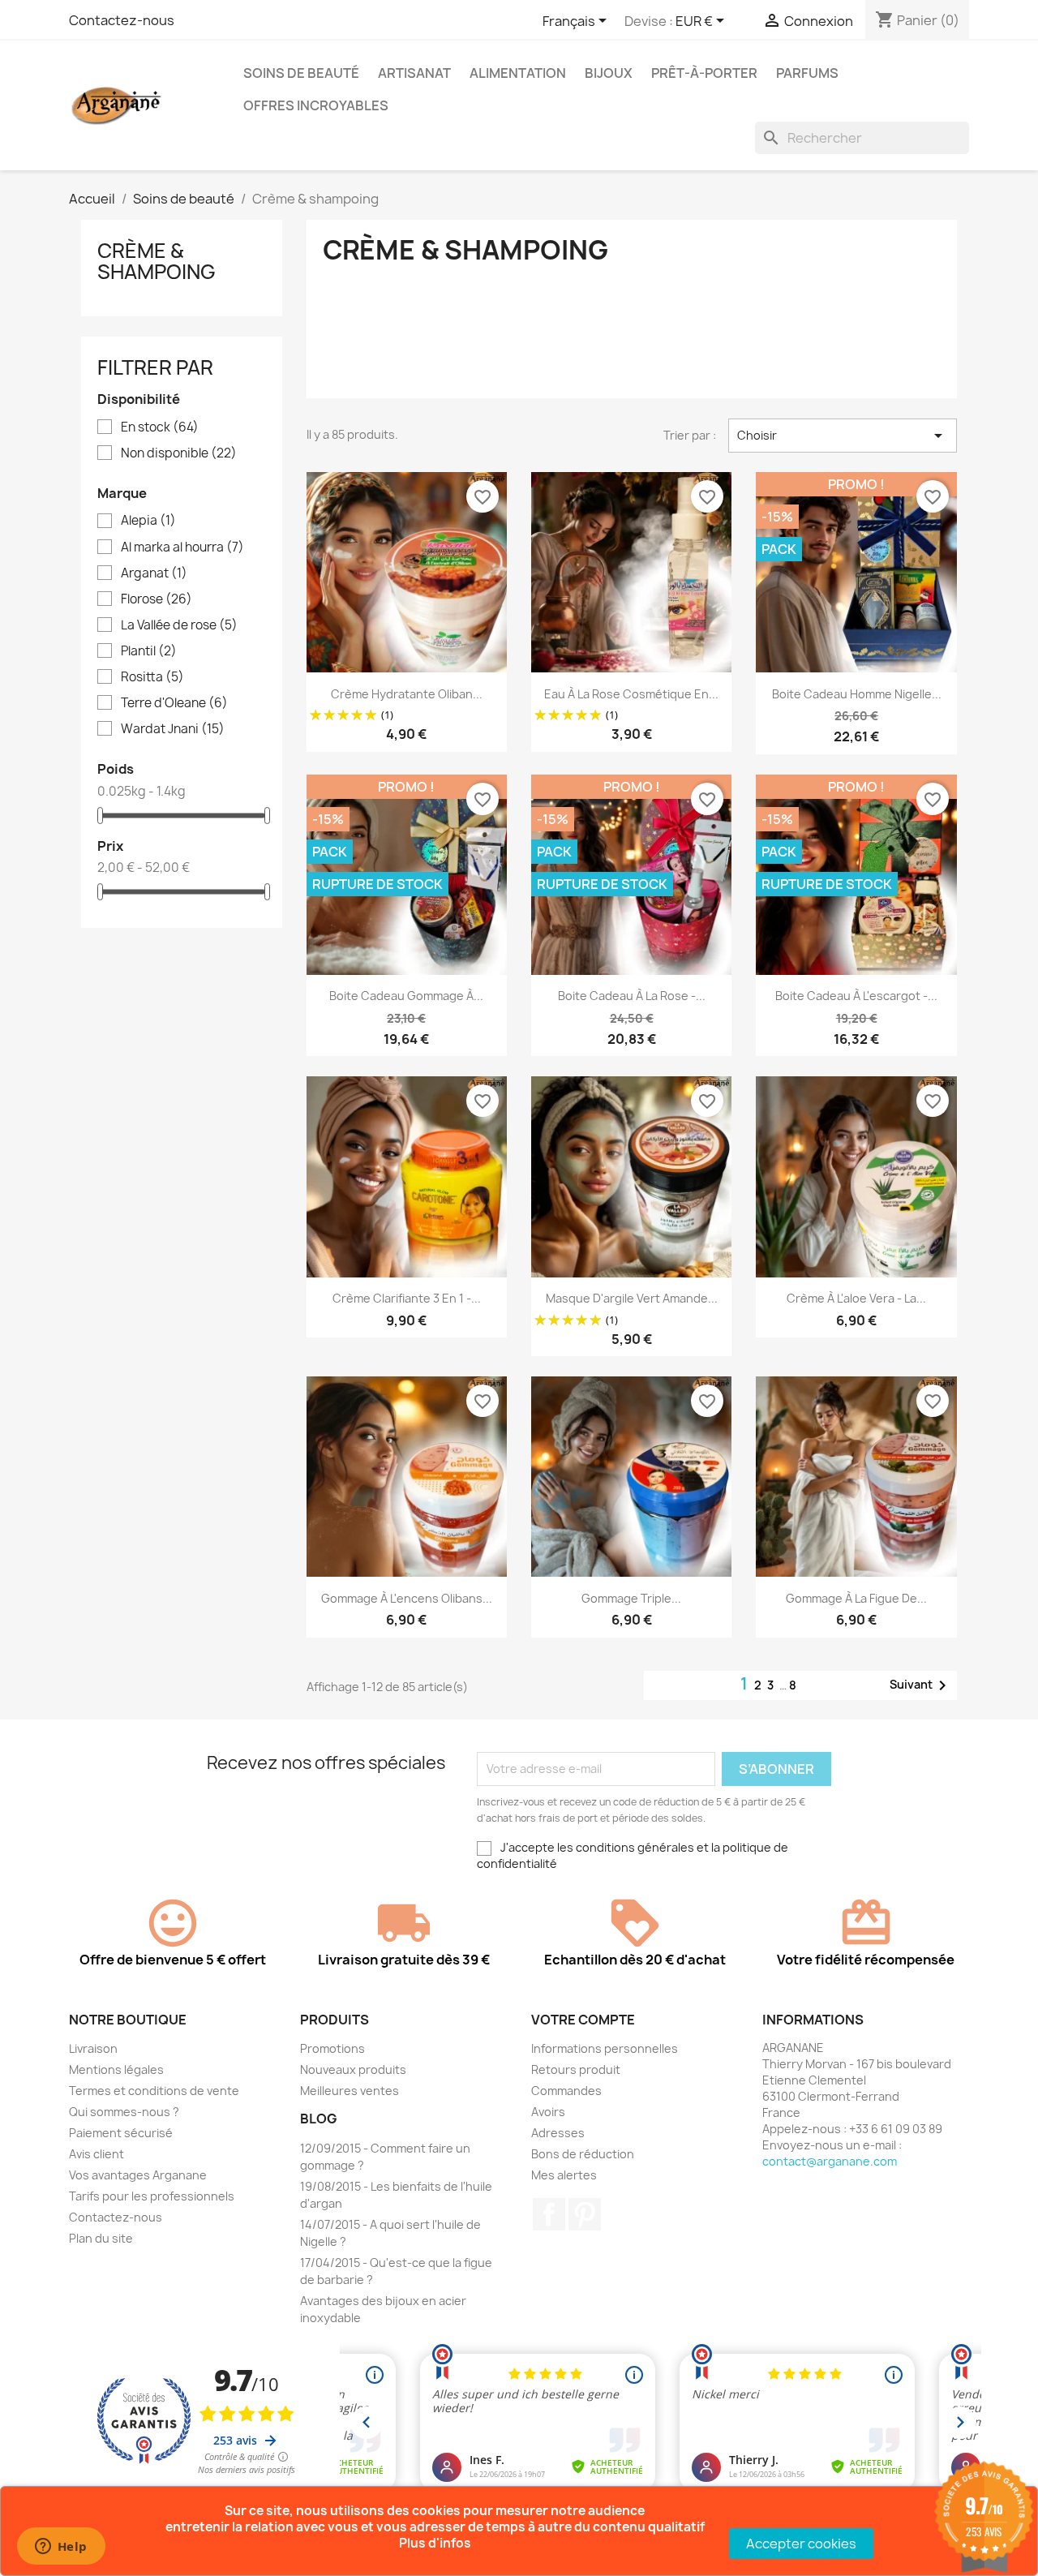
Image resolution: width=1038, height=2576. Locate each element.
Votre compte (583, 2020)
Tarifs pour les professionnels (152, 2196)
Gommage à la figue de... (856, 1598)
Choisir (843, 436)
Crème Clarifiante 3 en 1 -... (407, 1298)
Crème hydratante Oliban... (407, 694)
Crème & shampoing (157, 261)
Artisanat (414, 73)
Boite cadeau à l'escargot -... (856, 996)
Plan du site (101, 2238)
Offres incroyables (316, 105)
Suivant (921, 1685)
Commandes (566, 2091)
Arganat (154, 573)
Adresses (558, 2133)
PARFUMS (807, 73)
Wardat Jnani (173, 729)
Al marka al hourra (182, 547)
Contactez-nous (122, 20)
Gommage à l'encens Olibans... (407, 1598)
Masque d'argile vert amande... (632, 1298)
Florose (157, 599)
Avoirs (548, 2112)
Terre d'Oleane (174, 703)
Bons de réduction (583, 2154)
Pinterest (585, 2214)
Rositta (152, 677)
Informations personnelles (605, 2048)
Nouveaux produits (353, 2069)
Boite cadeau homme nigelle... (857, 694)
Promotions (332, 2048)
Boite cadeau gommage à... (406, 996)
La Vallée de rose (179, 625)
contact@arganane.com (830, 2161)
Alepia (148, 521)
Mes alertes (564, 2175)
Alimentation (518, 73)
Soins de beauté (301, 73)
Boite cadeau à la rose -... (632, 996)
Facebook (549, 2214)
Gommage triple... (631, 1598)
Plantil (149, 651)
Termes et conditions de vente (154, 2091)
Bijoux (609, 73)
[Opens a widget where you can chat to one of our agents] (61, 2548)
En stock (160, 427)
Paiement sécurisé (121, 2133)
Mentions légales (116, 2069)
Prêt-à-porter (704, 73)
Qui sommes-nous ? (124, 2112)
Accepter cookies (801, 2544)
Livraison (93, 2048)
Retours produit (576, 2069)
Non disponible (179, 453)
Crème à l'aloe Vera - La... (856, 1298)
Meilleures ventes (350, 2091)
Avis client (97, 2154)
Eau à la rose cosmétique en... (631, 694)
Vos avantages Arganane (138, 2175)
